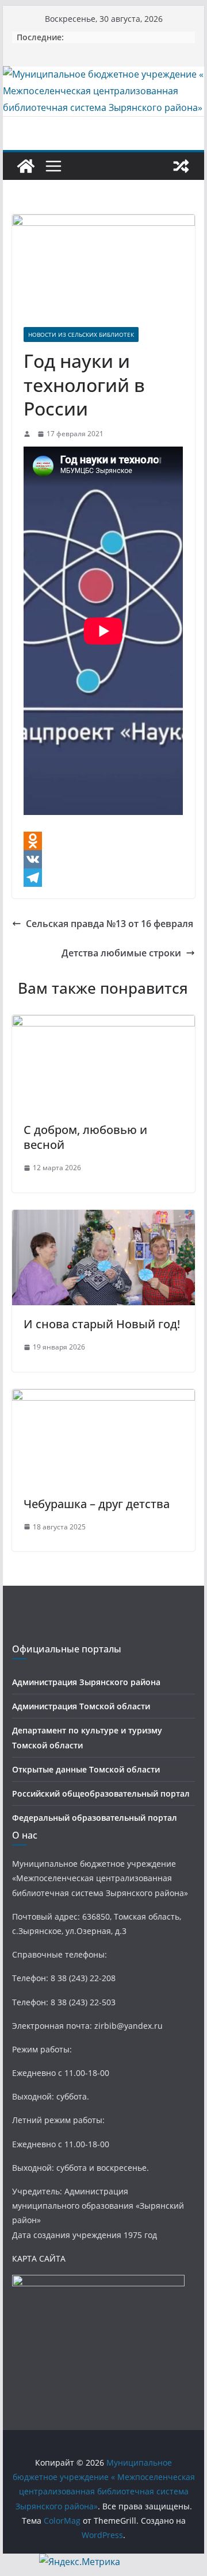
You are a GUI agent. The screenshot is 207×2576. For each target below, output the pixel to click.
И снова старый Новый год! (102, 1324)
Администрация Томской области (81, 1706)
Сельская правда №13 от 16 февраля (110, 924)
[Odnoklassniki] (103, 841)
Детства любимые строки (121, 953)
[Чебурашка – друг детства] (103, 1397)
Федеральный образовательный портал (95, 1818)
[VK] (103, 859)
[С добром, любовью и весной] (103, 1023)
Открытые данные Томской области (86, 1769)
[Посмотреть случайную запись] (181, 166)
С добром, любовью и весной (85, 1137)
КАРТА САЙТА (39, 2258)
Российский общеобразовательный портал (101, 1793)
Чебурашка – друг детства (97, 1504)
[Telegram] (103, 878)
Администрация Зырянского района (86, 1682)
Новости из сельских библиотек (81, 335)
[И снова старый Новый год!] (103, 1218)
